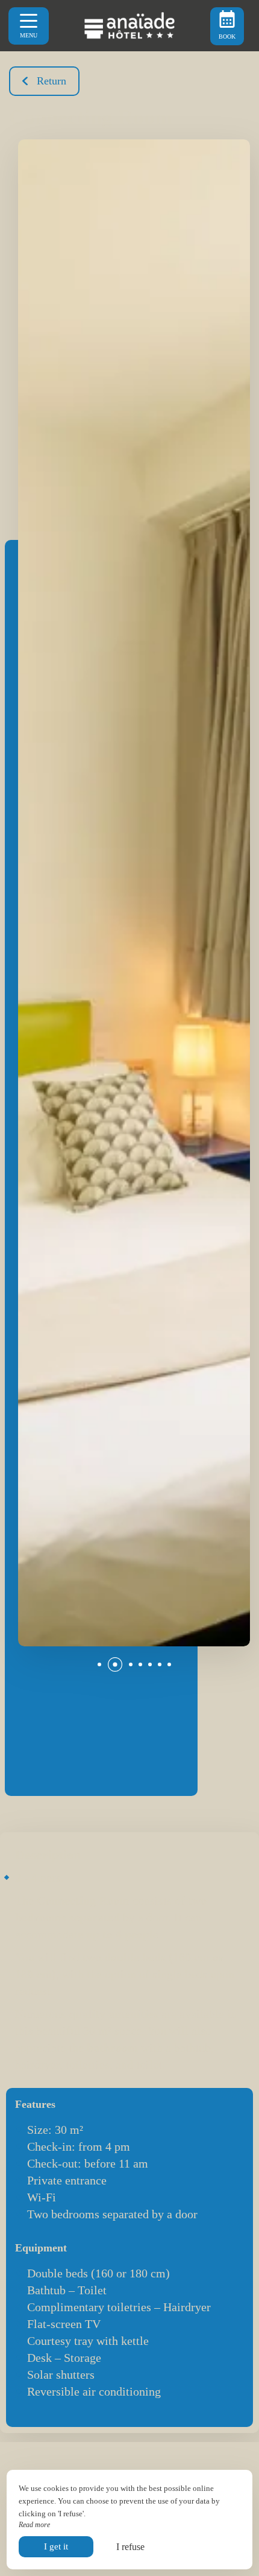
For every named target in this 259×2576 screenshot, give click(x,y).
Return (51, 81)
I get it (56, 2546)
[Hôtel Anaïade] (129, 26)
